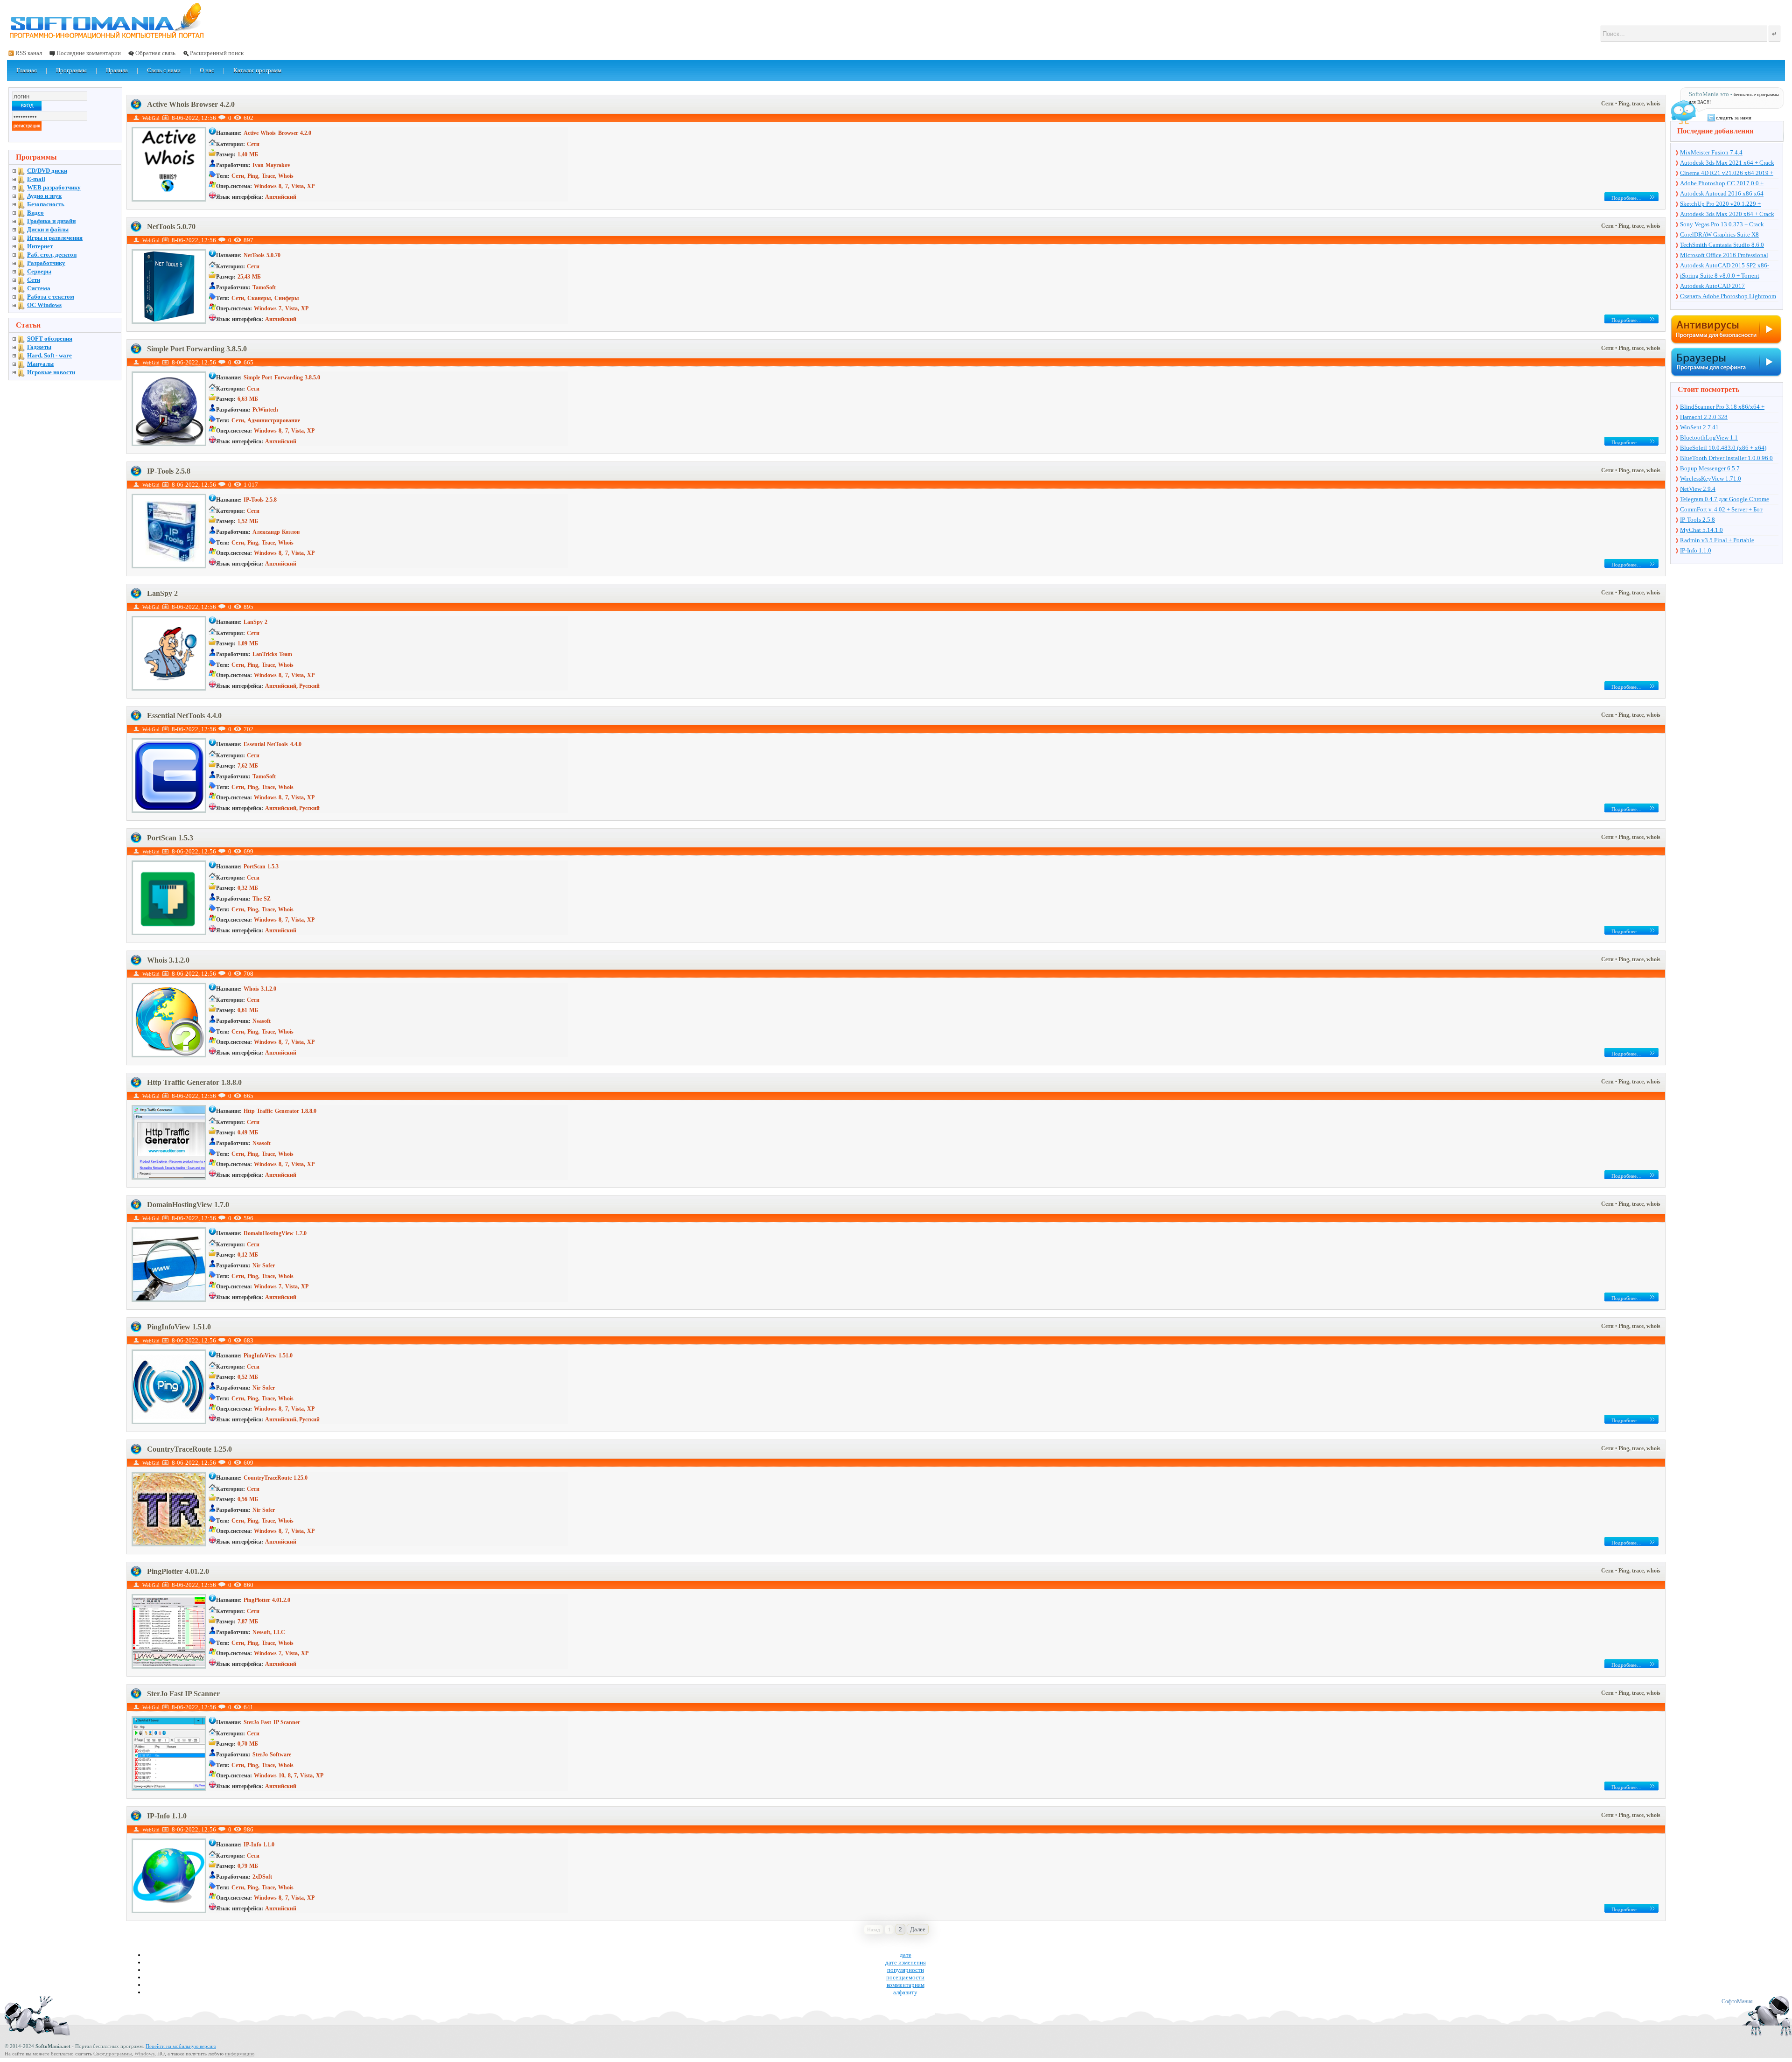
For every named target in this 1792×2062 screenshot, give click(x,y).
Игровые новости (51, 372)
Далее (918, 1929)
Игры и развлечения (55, 238)
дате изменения (906, 1962)
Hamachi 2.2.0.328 (1704, 417)
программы (119, 2054)
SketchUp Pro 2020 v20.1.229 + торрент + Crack (1720, 204)
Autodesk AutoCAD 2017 (1712, 286)
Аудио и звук (44, 196)
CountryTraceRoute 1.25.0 (189, 1449)
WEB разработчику (54, 187)
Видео (35, 213)
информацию (240, 2054)
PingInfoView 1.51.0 (179, 1327)
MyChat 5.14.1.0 (1701, 530)
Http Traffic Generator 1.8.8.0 (194, 1082)
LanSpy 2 (162, 593)
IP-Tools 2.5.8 (169, 471)
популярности (906, 1970)
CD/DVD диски (47, 171)
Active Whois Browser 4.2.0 (191, 104)
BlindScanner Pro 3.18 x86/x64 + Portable (1722, 407)
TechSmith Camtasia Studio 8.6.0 (1722, 245)
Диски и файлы (48, 229)
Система (39, 288)
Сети (1608, 104)
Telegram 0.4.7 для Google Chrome (1725, 499)
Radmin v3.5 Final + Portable (1717, 540)
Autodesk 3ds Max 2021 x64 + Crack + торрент (1727, 163)
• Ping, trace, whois (1638, 104)
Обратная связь (155, 53)
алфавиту (905, 1992)
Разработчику (46, 263)
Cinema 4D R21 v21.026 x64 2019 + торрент (1727, 174)
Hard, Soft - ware (49, 355)
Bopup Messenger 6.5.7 (1710, 468)
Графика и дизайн (51, 221)
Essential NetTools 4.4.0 (184, 716)
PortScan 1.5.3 (170, 838)
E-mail (36, 179)
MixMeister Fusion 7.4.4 (1711, 152)
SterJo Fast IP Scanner (183, 1694)
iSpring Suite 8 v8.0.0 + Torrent (1720, 276)
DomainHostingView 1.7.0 (188, 1205)
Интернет (40, 246)
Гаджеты (39, 347)
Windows (144, 2054)
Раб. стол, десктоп (52, 255)
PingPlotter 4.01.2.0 (178, 1571)
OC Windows (44, 305)
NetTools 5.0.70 (171, 227)
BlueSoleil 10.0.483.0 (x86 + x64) (1723, 448)
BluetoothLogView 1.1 (1709, 437)
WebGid (151, 118)
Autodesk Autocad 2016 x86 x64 (1722, 193)
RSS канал (29, 53)
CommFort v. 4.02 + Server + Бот (1721, 509)
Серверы (39, 271)
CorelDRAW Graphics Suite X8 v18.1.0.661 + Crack (1719, 235)
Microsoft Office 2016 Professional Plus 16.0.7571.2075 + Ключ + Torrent (1729, 256)
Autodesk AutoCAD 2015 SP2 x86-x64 (1725, 266)
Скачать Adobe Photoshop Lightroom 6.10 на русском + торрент (1728, 297)
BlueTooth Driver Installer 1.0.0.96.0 (1726, 458)
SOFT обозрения (50, 339)
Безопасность (46, 204)
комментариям (906, 1985)
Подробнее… (1627, 198)
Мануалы (40, 364)
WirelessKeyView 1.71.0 (1711, 479)
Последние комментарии (89, 53)
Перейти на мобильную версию (181, 2046)
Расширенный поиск (217, 53)
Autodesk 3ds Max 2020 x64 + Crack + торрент (1727, 215)
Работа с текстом (51, 297)
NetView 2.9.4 (1698, 489)
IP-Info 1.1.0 (167, 1816)
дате (906, 1955)
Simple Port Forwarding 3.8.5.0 (197, 349)
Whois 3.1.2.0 (168, 960)
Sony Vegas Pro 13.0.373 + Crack (1722, 224)
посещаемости (905, 1977)
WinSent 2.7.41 (1699, 427)
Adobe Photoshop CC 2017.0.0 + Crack (1722, 184)
